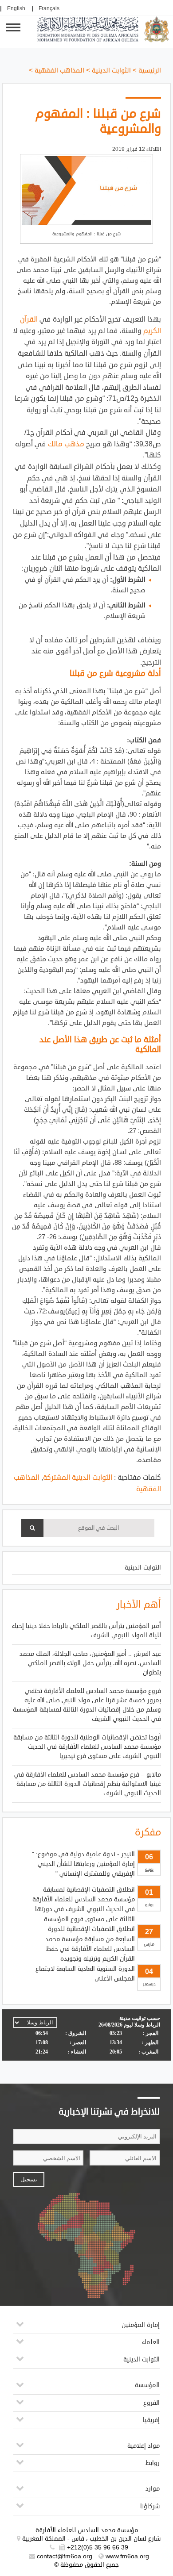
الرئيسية (150, 71)
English (16, 9)
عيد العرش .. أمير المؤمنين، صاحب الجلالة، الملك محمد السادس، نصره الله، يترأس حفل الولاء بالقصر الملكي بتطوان (90, 1663)
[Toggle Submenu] (20, 2328)
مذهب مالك (66, 444)
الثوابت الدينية (111, 71)
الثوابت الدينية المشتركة (78, 1478)
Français (49, 9)
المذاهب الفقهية (59, 71)
